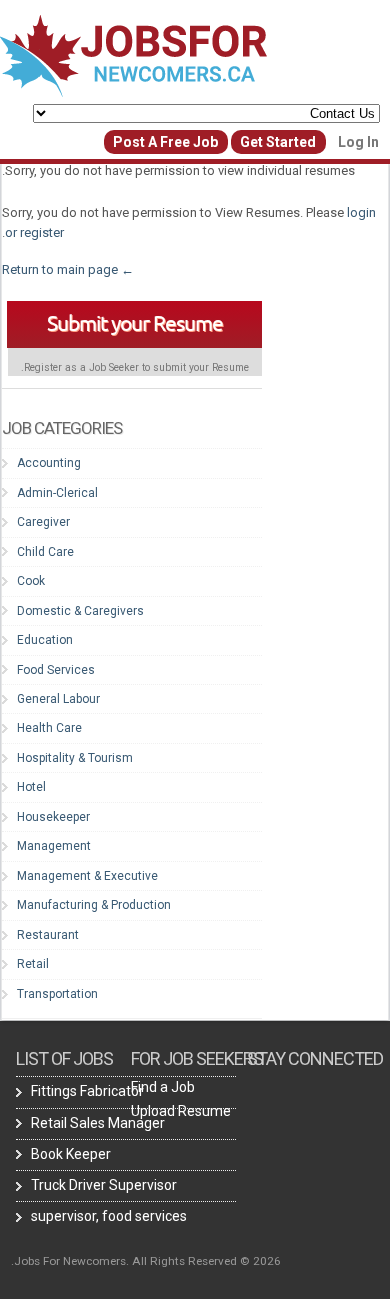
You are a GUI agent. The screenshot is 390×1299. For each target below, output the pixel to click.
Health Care (49, 728)
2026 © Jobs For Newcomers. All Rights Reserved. (146, 1261)
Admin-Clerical (57, 493)
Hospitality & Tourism (75, 758)
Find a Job (163, 1087)
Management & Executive (87, 876)
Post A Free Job (165, 142)
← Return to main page (69, 269)
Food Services (56, 670)
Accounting (49, 463)
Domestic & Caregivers (80, 611)
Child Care (45, 552)
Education (45, 640)
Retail (33, 964)
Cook (31, 581)
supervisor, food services (109, 1216)
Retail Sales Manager (98, 1123)
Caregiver (43, 522)
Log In (358, 142)
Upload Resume (181, 1111)
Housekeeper (53, 817)
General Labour (58, 699)
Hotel (31, 787)
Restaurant (48, 935)
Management (54, 846)
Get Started (278, 142)
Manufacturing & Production (94, 905)
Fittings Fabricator (87, 1091)
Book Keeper (71, 1154)
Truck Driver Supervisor (104, 1185)
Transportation (57, 994)
